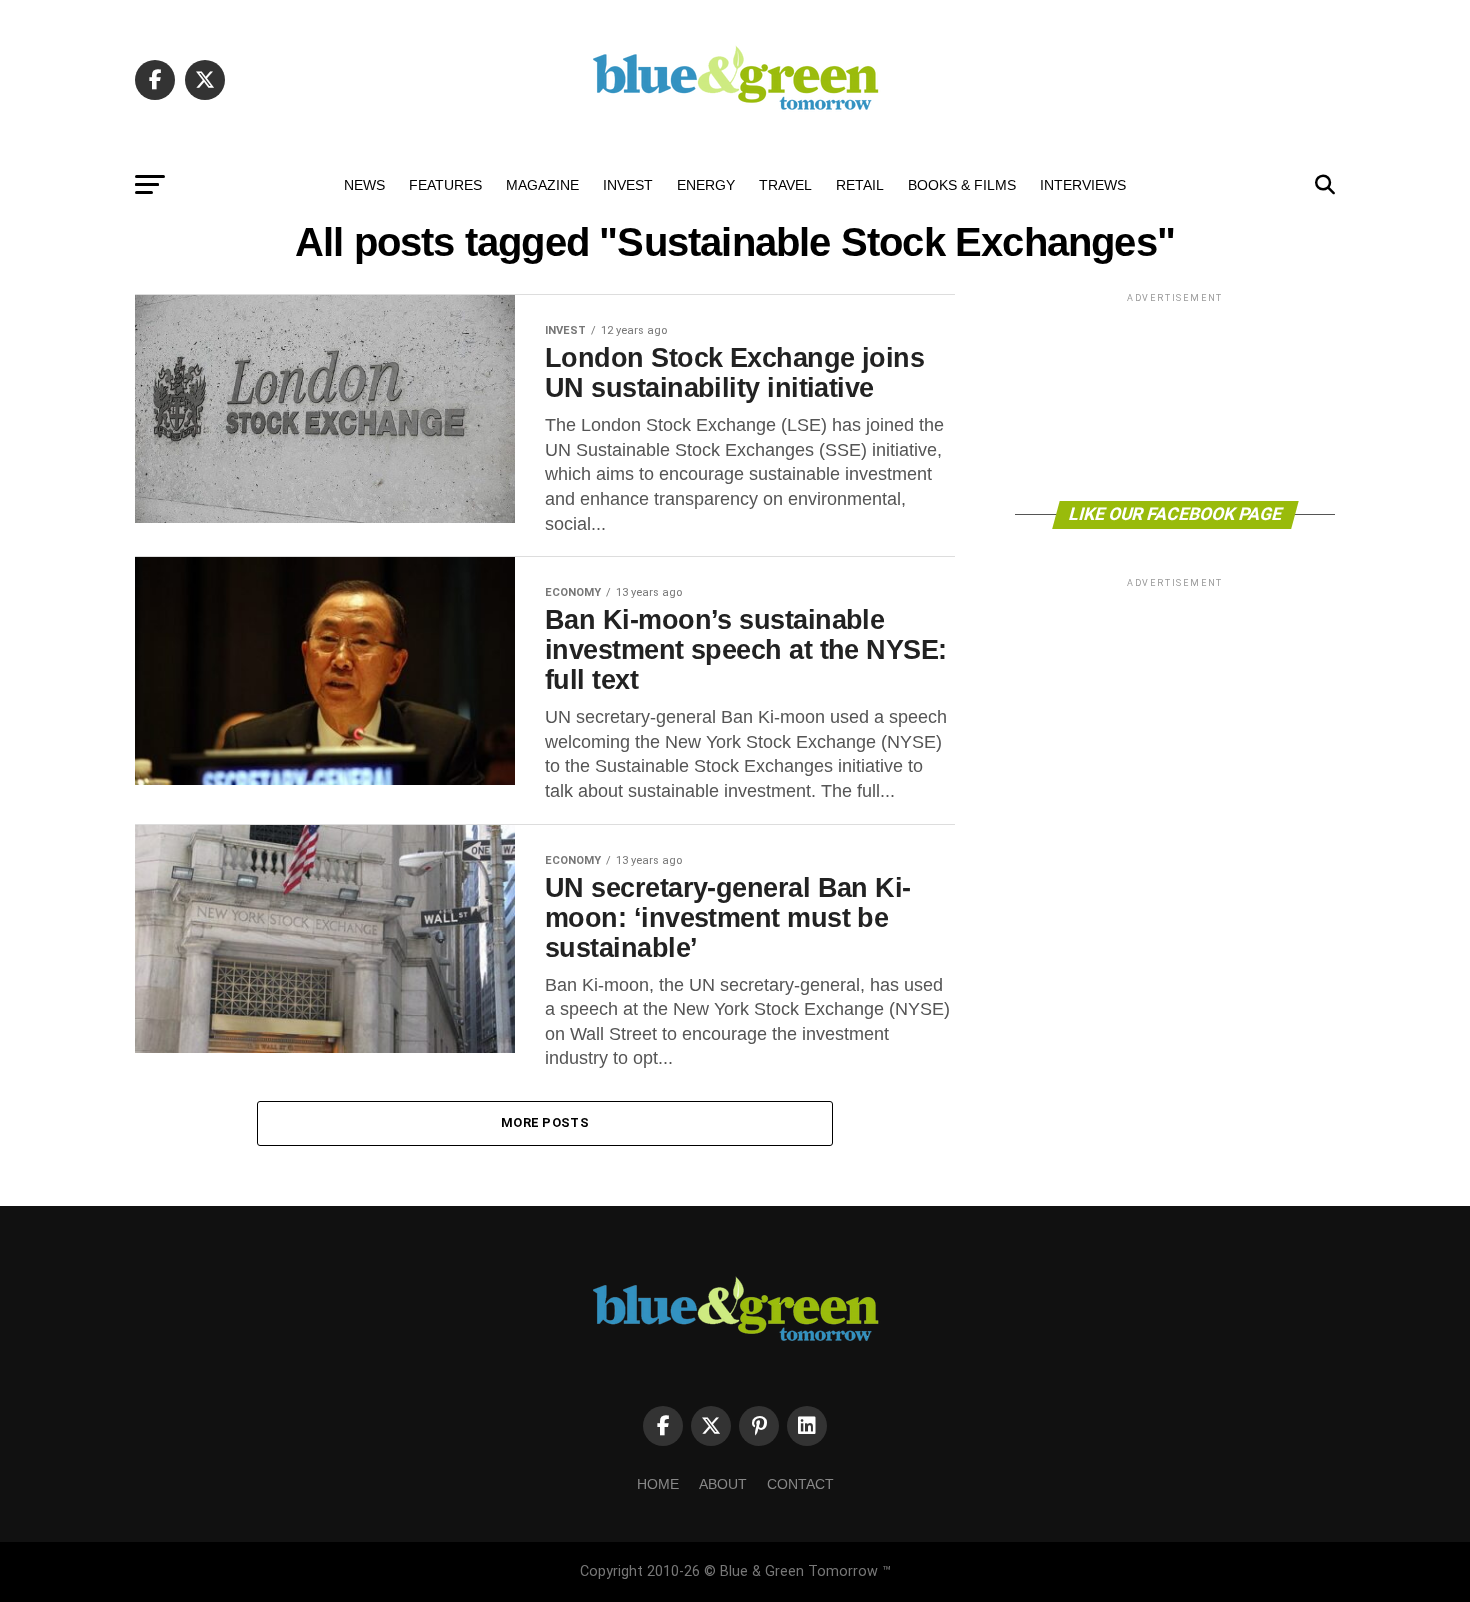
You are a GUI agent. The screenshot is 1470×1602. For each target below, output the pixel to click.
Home (658, 1484)
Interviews (1083, 185)
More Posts (545, 1122)
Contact (800, 1484)
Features (445, 185)
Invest (628, 185)
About (723, 1484)
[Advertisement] (1175, 395)
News (364, 185)
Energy (706, 185)
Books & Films (962, 185)
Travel (785, 185)
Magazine (542, 185)
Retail (860, 185)
